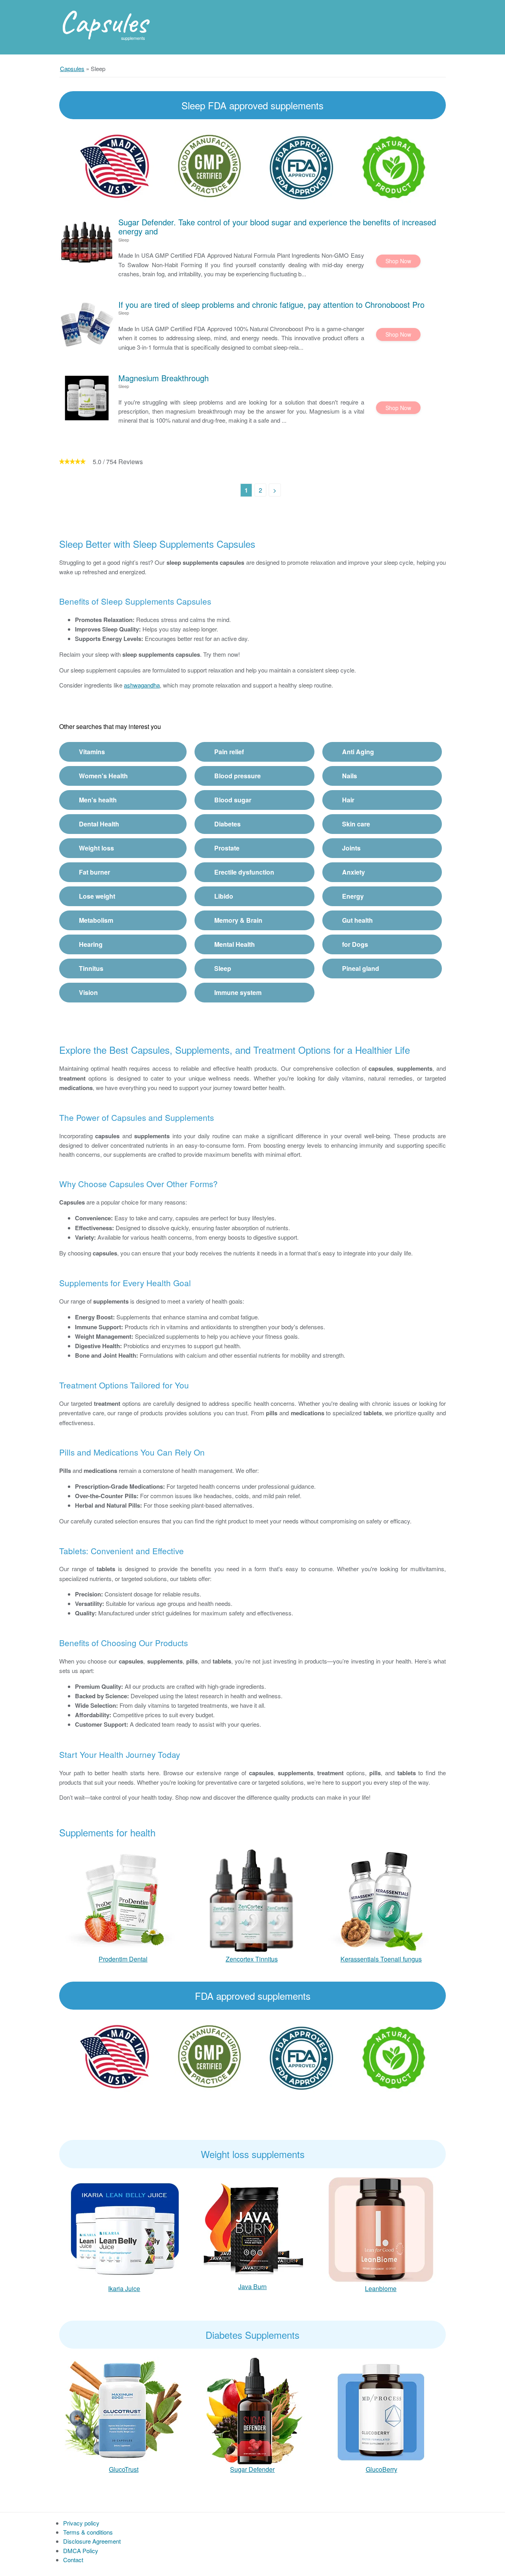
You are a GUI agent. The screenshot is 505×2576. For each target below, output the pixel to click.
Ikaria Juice (124, 2288)
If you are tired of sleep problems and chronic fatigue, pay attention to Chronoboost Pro (271, 304)
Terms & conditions (88, 2532)
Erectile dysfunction (244, 872)
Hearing (91, 944)
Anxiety (353, 872)
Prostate (227, 848)
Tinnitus (91, 968)
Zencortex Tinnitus (252, 1959)
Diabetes (227, 824)
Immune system (238, 992)
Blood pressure (238, 776)
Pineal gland (361, 968)
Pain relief (229, 752)
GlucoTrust (124, 2469)
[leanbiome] (381, 2229)
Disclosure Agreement (92, 2541)
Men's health (98, 800)
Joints (351, 848)
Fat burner (94, 872)
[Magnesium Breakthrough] (87, 398)
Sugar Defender (252, 2469)
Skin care (356, 824)
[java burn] (252, 2229)
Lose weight (97, 896)
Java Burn (252, 2287)
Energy (353, 896)
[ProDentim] (123, 1899)
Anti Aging (358, 752)
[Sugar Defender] (252, 2410)
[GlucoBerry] (381, 2410)
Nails (350, 776)
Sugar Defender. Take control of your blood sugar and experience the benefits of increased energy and (277, 227)
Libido (224, 896)
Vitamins (92, 752)
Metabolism (96, 920)
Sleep (223, 968)
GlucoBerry (382, 2469)
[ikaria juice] (124, 2229)
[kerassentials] (381, 1899)
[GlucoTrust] (124, 2410)
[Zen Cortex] (252, 1899)
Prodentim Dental (123, 1959)
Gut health (357, 920)
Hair (348, 800)
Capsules (103, 22)
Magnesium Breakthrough (164, 378)
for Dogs (355, 944)
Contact (73, 2560)
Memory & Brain (238, 920)
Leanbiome (381, 2288)
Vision (88, 992)
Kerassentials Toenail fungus (381, 1959)
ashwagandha (142, 685)
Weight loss (96, 848)
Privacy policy (81, 2523)
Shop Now (398, 261)
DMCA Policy (81, 2551)
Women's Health (103, 776)
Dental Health (99, 824)
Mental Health (235, 944)
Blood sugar (233, 800)
